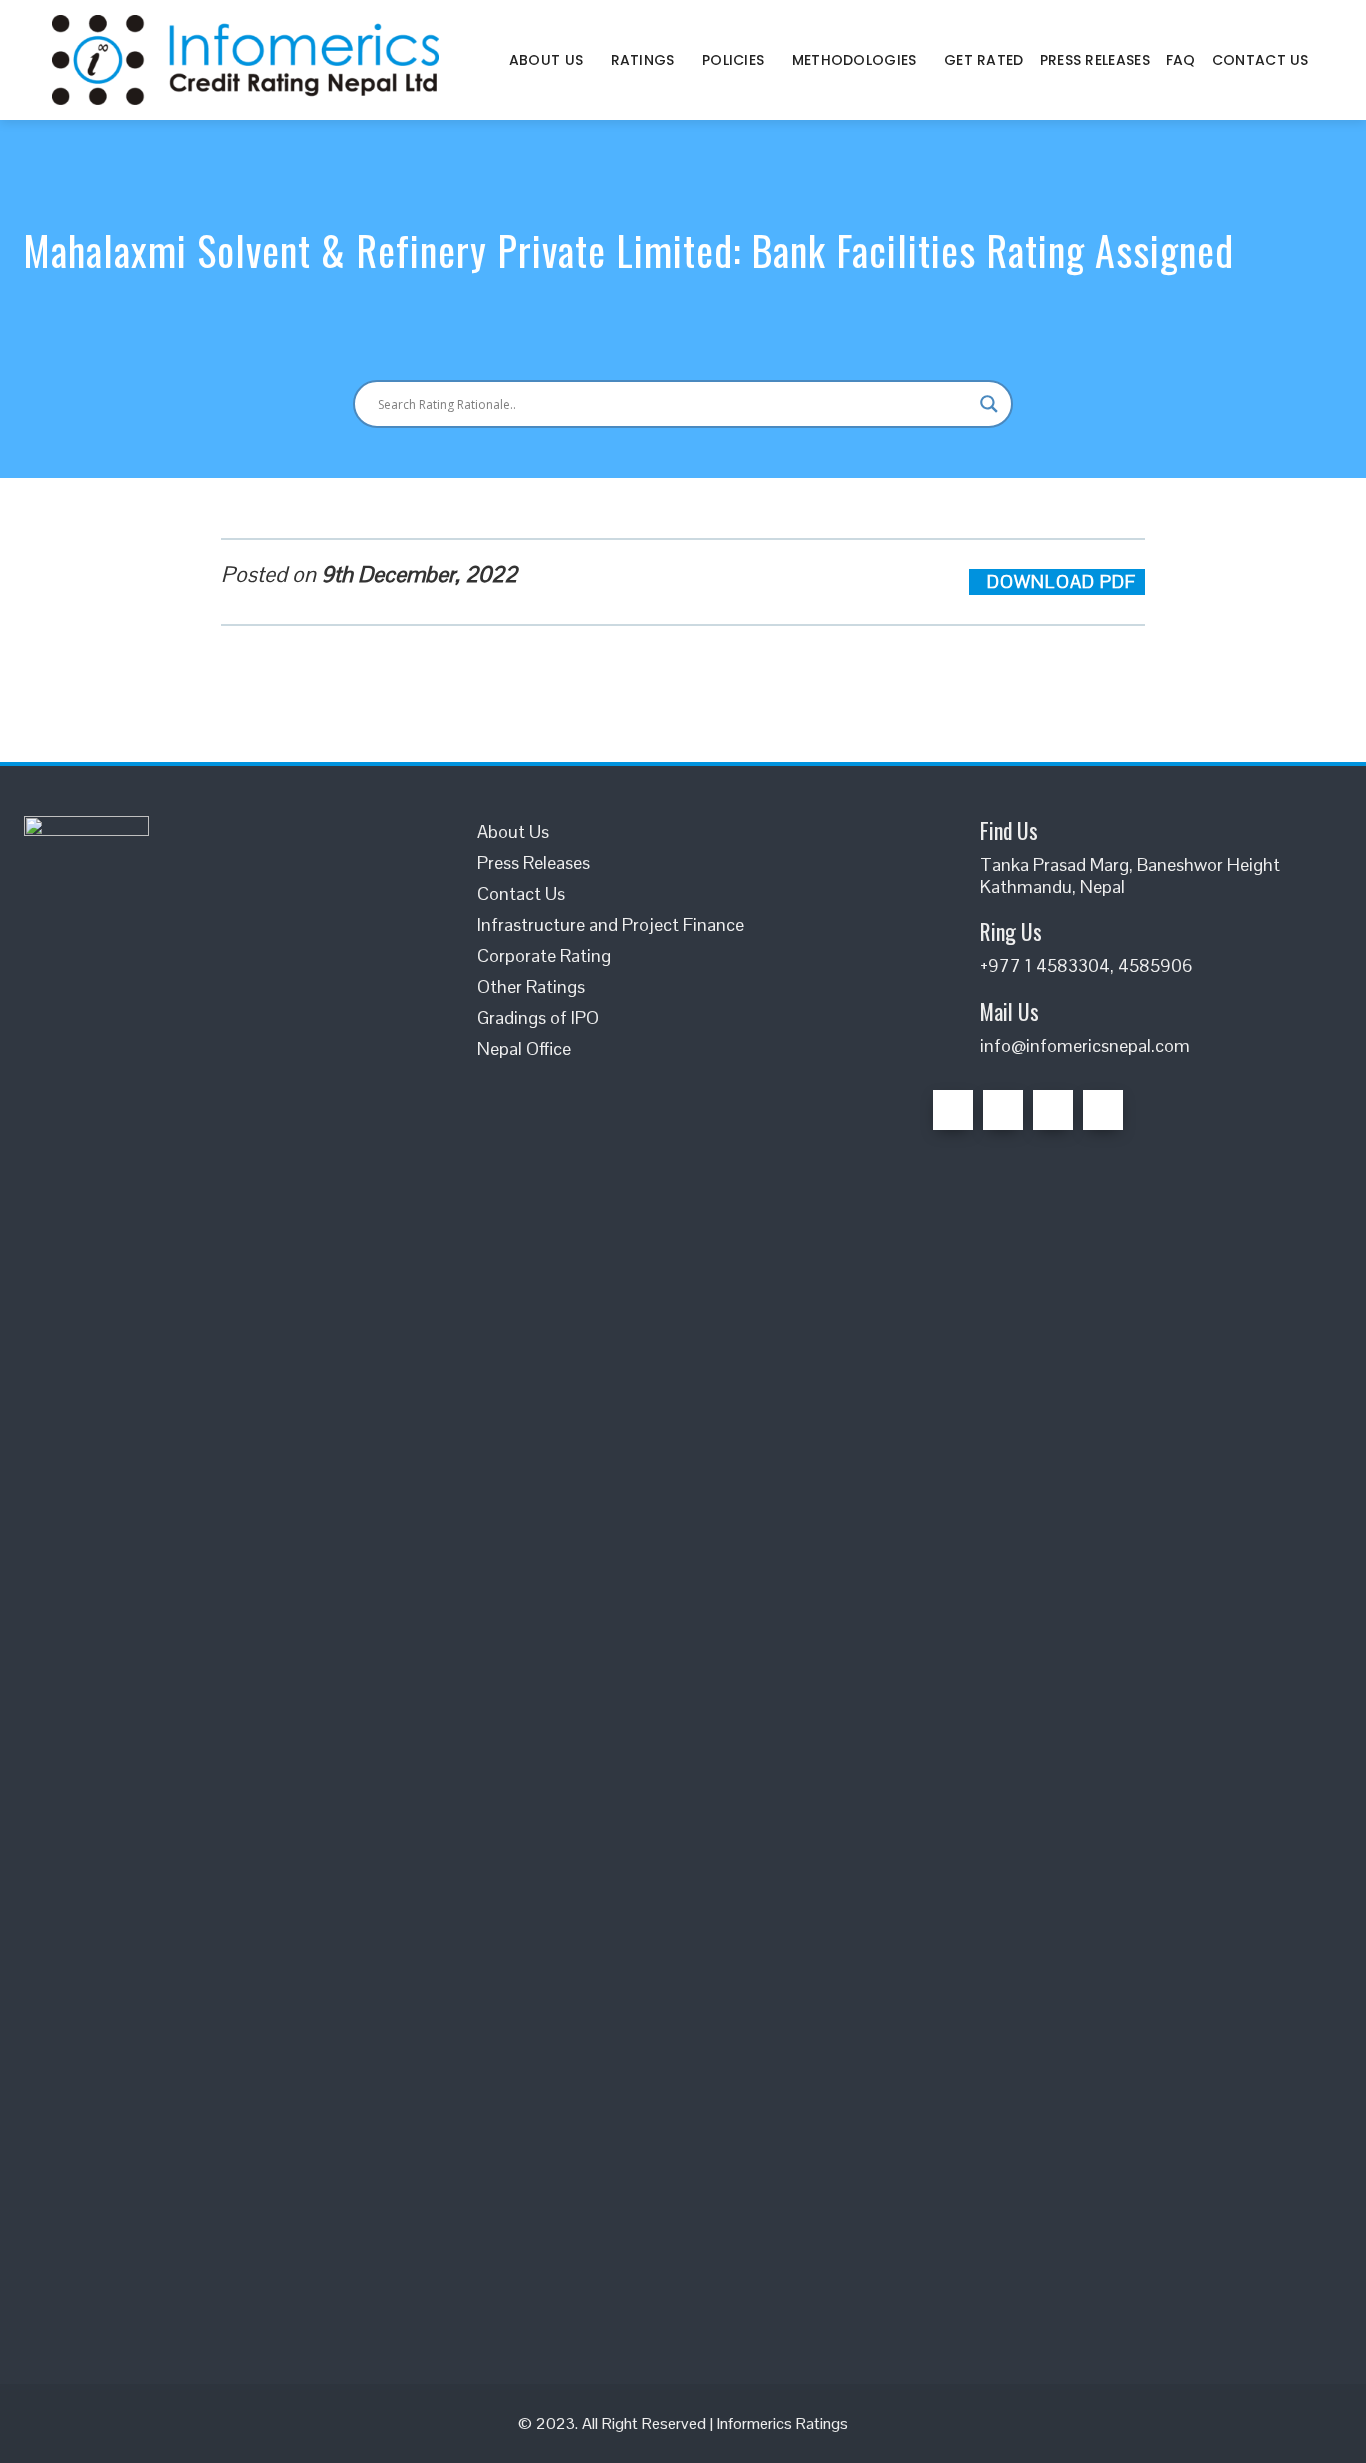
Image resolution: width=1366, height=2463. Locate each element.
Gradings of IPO (538, 1017)
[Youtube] (1103, 1110)
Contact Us (1260, 60)
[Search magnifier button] (989, 404)
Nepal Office (524, 1048)
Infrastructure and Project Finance (610, 924)
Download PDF (1064, 581)
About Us (546, 60)
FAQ (1181, 60)
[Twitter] (1003, 1110)
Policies (733, 60)
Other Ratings (531, 986)
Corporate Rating (544, 955)
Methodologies (854, 60)
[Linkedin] (1053, 1110)
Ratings (643, 60)
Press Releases (1095, 60)
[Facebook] (953, 1110)
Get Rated (984, 60)
